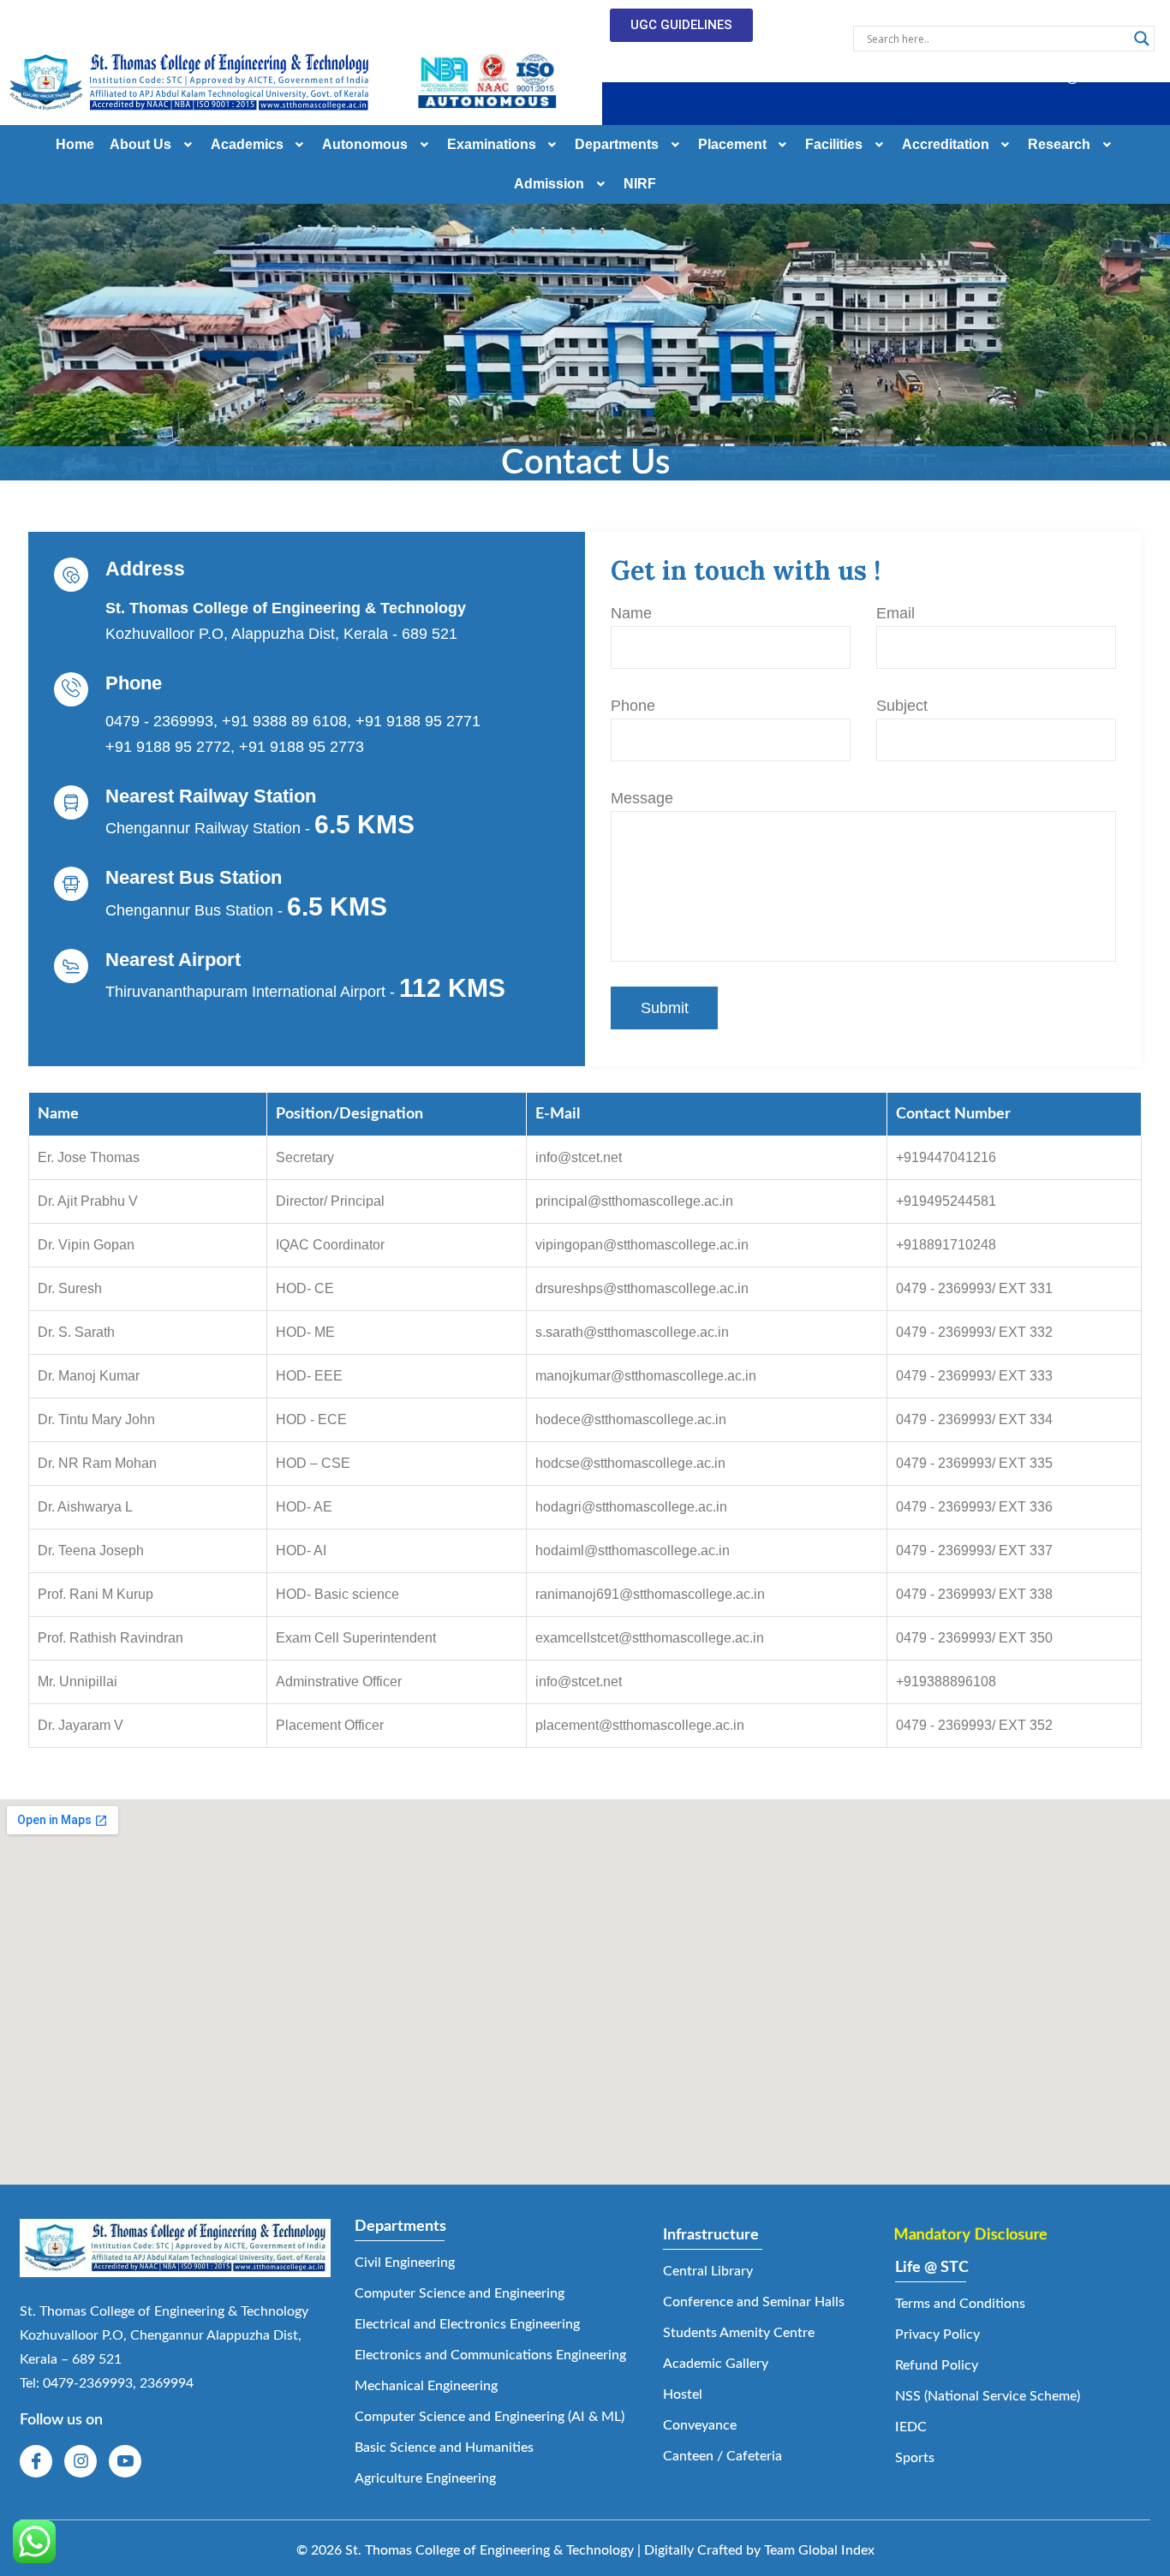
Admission (549, 184)
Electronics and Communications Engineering (490, 2355)
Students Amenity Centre (739, 2333)
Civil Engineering (405, 2263)
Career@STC (1066, 78)
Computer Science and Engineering (460, 2293)
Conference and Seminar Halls (754, 2302)
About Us (140, 144)
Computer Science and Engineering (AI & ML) (489, 2417)
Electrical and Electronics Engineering (467, 2324)
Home (75, 144)
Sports (915, 2458)
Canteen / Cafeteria (722, 2456)
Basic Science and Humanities (444, 2448)
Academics (247, 144)
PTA (913, 78)
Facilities (834, 144)
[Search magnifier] (1142, 39)
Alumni (976, 78)
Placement (732, 144)
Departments (617, 144)
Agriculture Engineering (425, 2478)
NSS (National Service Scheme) (988, 2396)
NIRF (640, 184)
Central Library (708, 2271)
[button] (741, 78)
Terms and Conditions (960, 2304)
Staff (857, 78)
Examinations (492, 144)
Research (1059, 144)
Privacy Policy (937, 2334)
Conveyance (700, 2425)
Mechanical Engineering (426, 2386)
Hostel (683, 2394)
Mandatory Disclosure (968, 2235)
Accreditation (946, 144)
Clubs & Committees (729, 78)
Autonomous (365, 144)
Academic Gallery (716, 2364)
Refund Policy (937, 2365)
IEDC (911, 2427)
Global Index (836, 2550)
